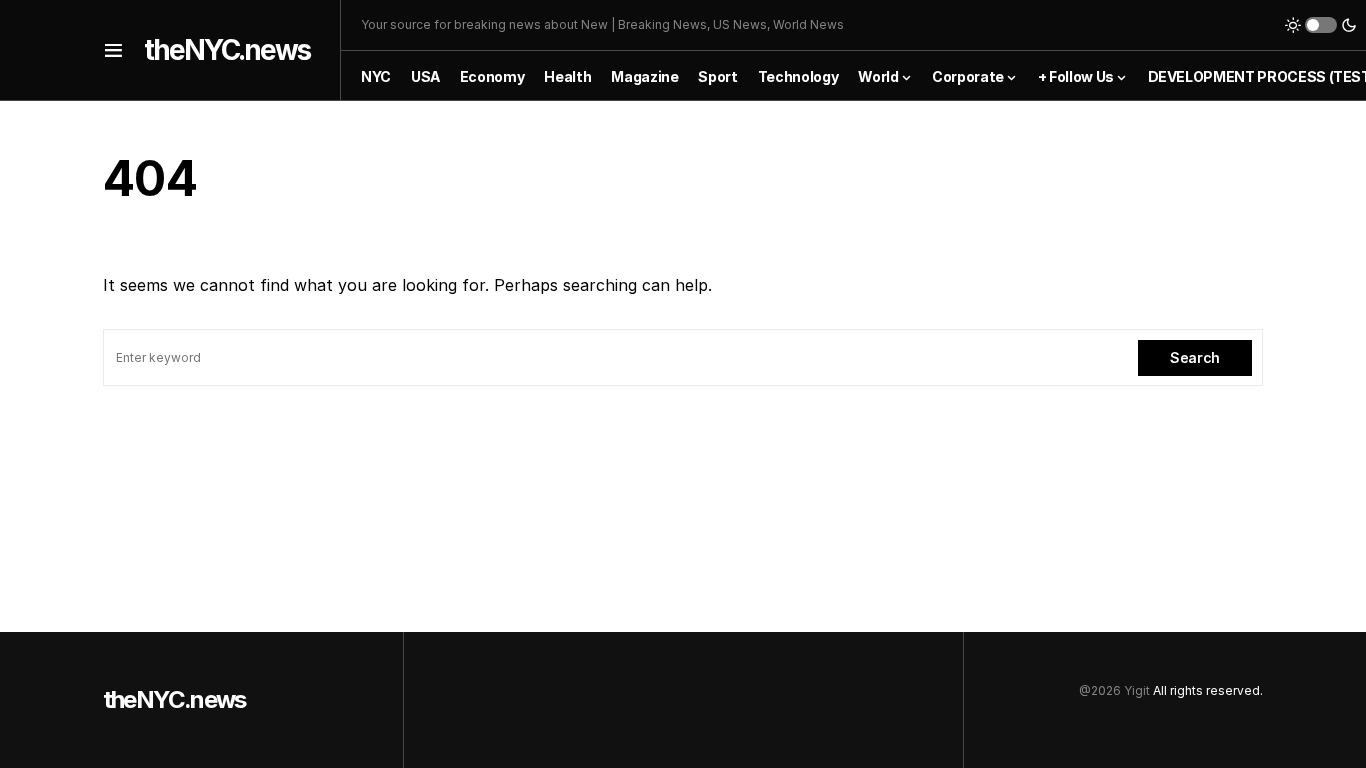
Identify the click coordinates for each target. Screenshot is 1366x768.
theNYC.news (227, 50)
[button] (113, 50)
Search (1195, 357)
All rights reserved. (1208, 690)
